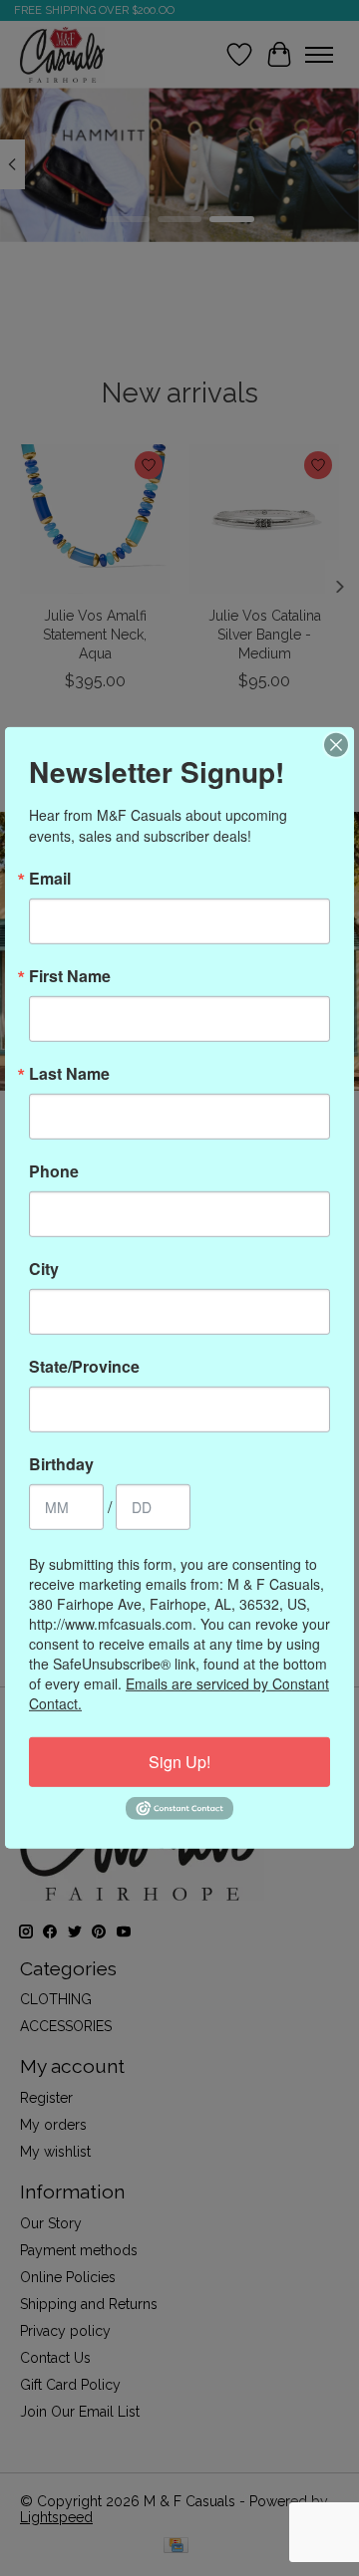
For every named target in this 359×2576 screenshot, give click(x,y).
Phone (54, 1171)
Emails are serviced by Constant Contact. (179, 1693)
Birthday (61, 1464)
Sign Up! (179, 1762)
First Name (70, 976)
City (44, 1269)
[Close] (336, 745)
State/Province (84, 1367)
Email (50, 879)
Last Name (69, 1074)
